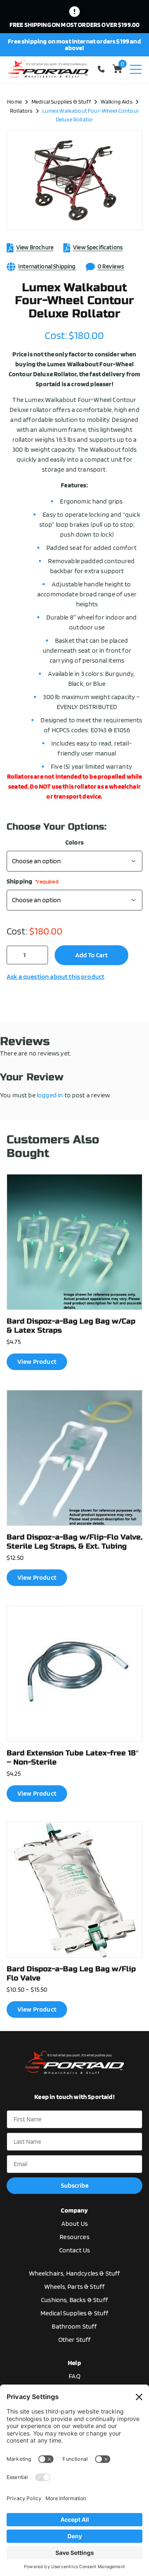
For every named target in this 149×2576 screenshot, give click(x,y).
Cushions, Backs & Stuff (74, 2300)
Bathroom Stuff (74, 2326)
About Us (74, 2224)
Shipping (33, 881)
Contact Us (75, 2250)
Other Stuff (75, 2340)
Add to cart (91, 955)
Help (74, 2363)
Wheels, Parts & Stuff (74, 2287)
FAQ (74, 2376)
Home (14, 101)
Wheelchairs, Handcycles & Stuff (75, 2273)
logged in (50, 1095)
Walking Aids (117, 101)
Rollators (21, 110)
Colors (74, 843)
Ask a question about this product (55, 977)
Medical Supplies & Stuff (61, 101)
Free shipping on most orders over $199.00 (75, 25)
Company (74, 2210)
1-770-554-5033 (103, 69)
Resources (74, 2237)
